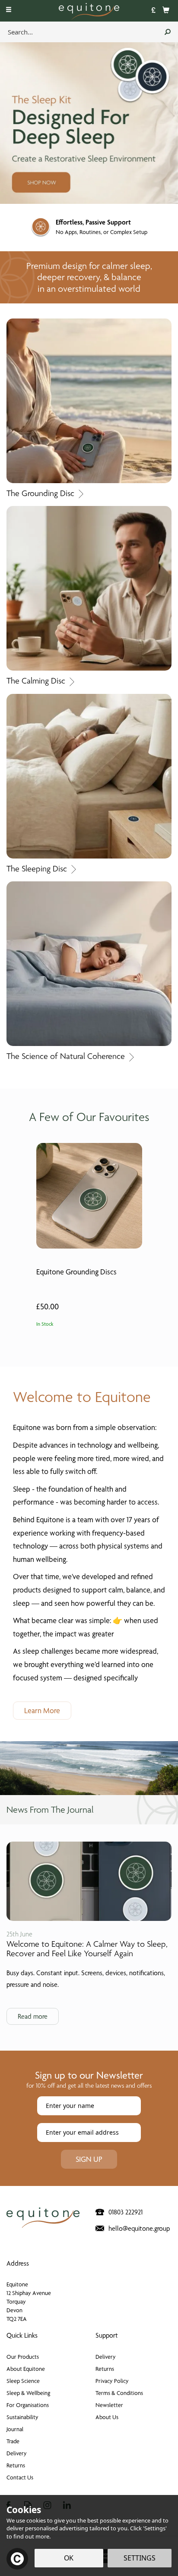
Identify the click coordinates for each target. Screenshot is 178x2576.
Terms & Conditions (119, 2393)
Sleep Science (23, 2381)
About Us (107, 2417)
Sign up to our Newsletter (89, 2079)
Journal (15, 2429)
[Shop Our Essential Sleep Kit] (89, 122)
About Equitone (26, 2369)
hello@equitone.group (139, 2228)
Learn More (42, 1710)
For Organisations (28, 2405)
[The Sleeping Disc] (89, 776)
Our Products (23, 2357)
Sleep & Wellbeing (28, 2393)
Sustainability (22, 2417)
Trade (13, 2441)
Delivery (17, 2453)
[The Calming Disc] (89, 588)
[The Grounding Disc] (89, 400)
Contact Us (20, 2477)
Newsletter (109, 2405)
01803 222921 (126, 2212)
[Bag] (166, 9)
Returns (16, 2465)
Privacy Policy (112, 2381)
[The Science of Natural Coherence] (89, 963)
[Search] (168, 32)
